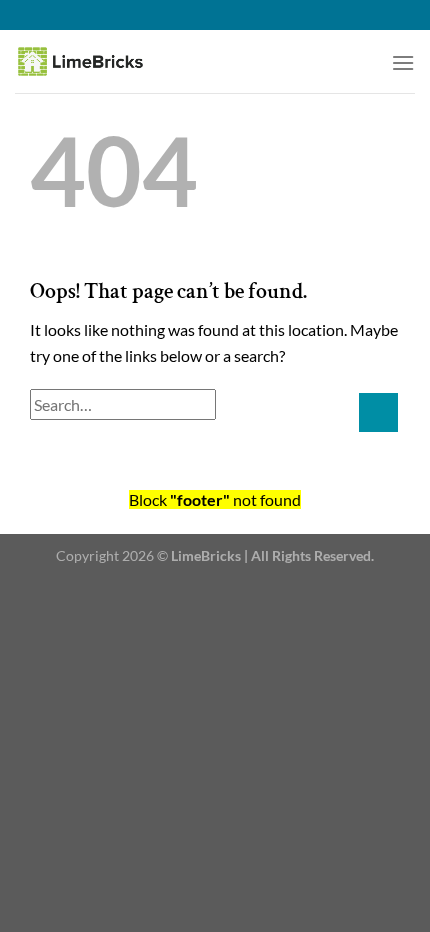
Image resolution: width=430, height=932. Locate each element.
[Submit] (378, 412)
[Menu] (403, 62)
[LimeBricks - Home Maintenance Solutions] (105, 61)
